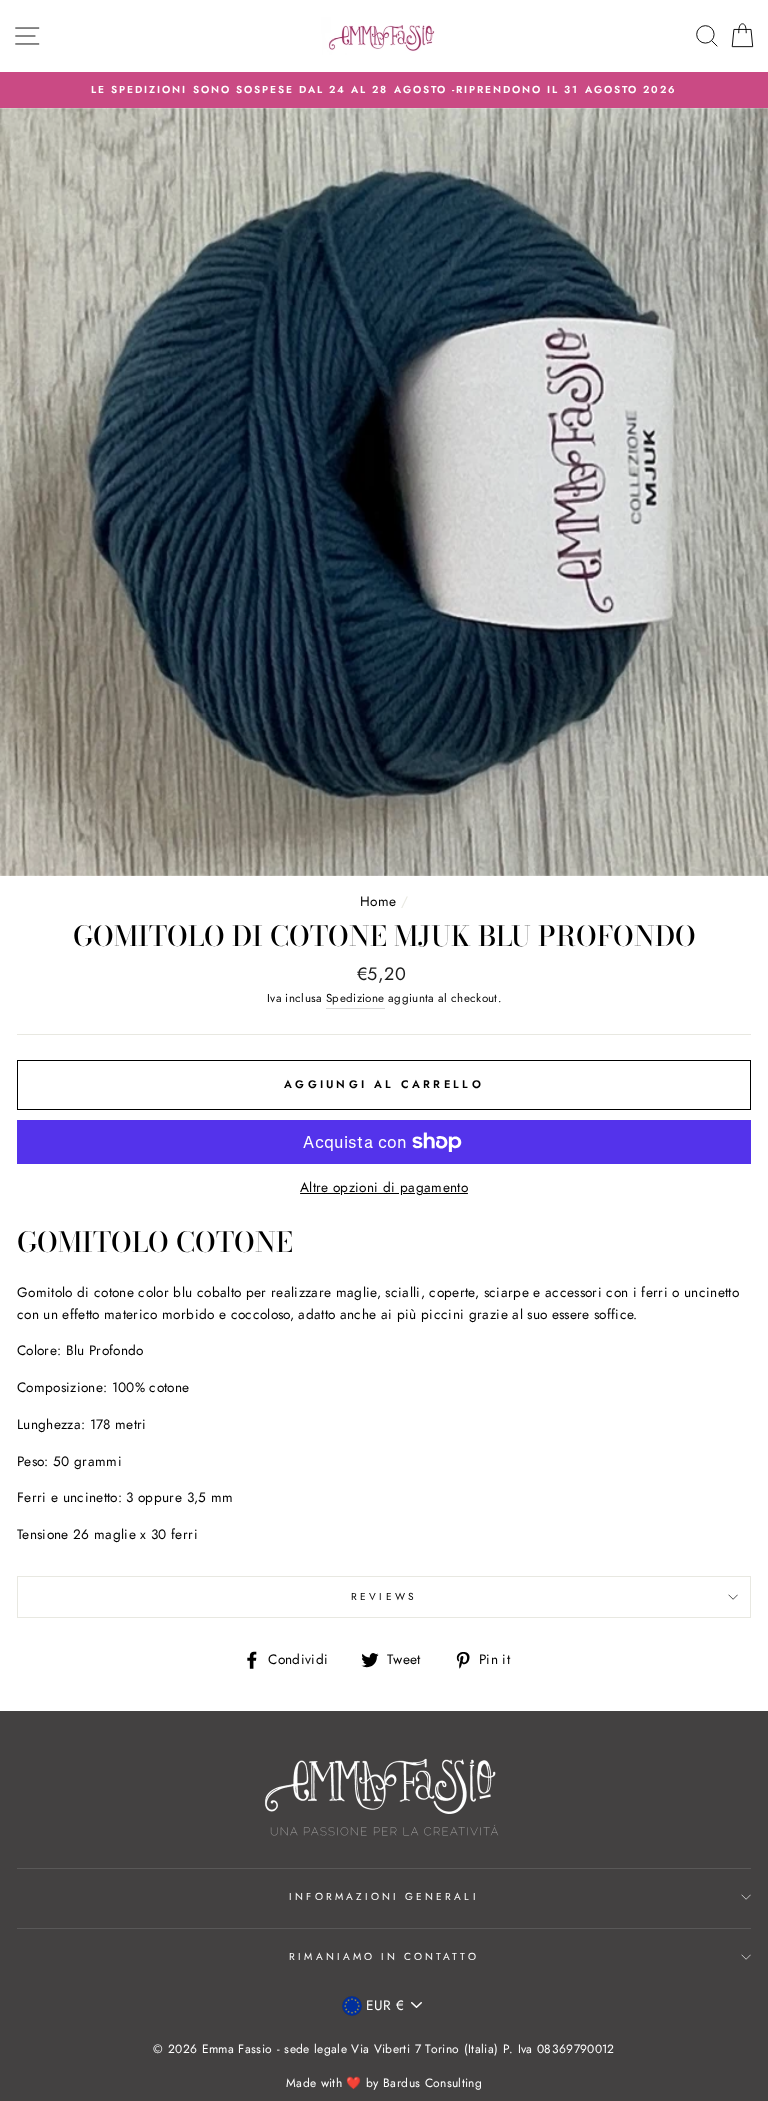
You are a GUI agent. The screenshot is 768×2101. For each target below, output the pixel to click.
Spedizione (355, 998)
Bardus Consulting (432, 2083)
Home (378, 901)
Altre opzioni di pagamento (384, 1187)
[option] (384, 90)
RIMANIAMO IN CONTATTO (383, 1956)
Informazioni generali (383, 1896)
